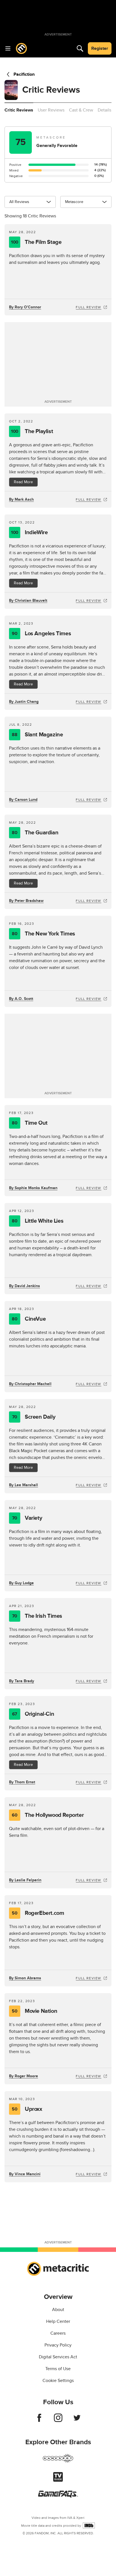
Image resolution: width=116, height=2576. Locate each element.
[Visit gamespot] (58, 2462)
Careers (58, 2333)
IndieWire (29, 532)
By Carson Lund (23, 800)
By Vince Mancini (25, 2174)
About (58, 2310)
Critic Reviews (19, 110)
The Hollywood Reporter (48, 1815)
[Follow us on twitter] (77, 2421)
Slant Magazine (37, 735)
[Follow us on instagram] (58, 2421)
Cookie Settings (58, 2381)
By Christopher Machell (30, 1384)
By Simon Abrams (25, 1978)
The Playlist (32, 431)
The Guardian (35, 833)
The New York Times (43, 934)
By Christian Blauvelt (28, 600)
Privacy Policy (58, 2345)
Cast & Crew (81, 110)
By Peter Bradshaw (26, 901)
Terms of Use (58, 2369)
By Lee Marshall (24, 1485)
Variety (27, 1518)
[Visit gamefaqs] (58, 2496)
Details (104, 110)
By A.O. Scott (21, 999)
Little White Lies (38, 1221)
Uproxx (27, 2109)
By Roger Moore (24, 2076)
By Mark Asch (21, 499)
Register (100, 48)
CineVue (29, 1319)
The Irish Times (37, 1616)
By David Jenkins (24, 1286)
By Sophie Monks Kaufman (33, 1188)
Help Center (58, 2321)
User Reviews (51, 110)
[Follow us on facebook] (39, 2421)
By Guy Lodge (21, 1583)
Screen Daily (34, 1417)
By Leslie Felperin (25, 1880)
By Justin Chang (24, 702)
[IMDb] (89, 2525)
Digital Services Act (58, 2357)
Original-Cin (33, 1714)
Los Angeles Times (41, 634)
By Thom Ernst (22, 1782)
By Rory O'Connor (25, 307)
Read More (23, 482)
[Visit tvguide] (58, 2480)
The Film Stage (36, 242)
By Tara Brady (22, 1681)
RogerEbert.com (38, 1913)
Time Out (30, 1123)
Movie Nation (34, 2011)
